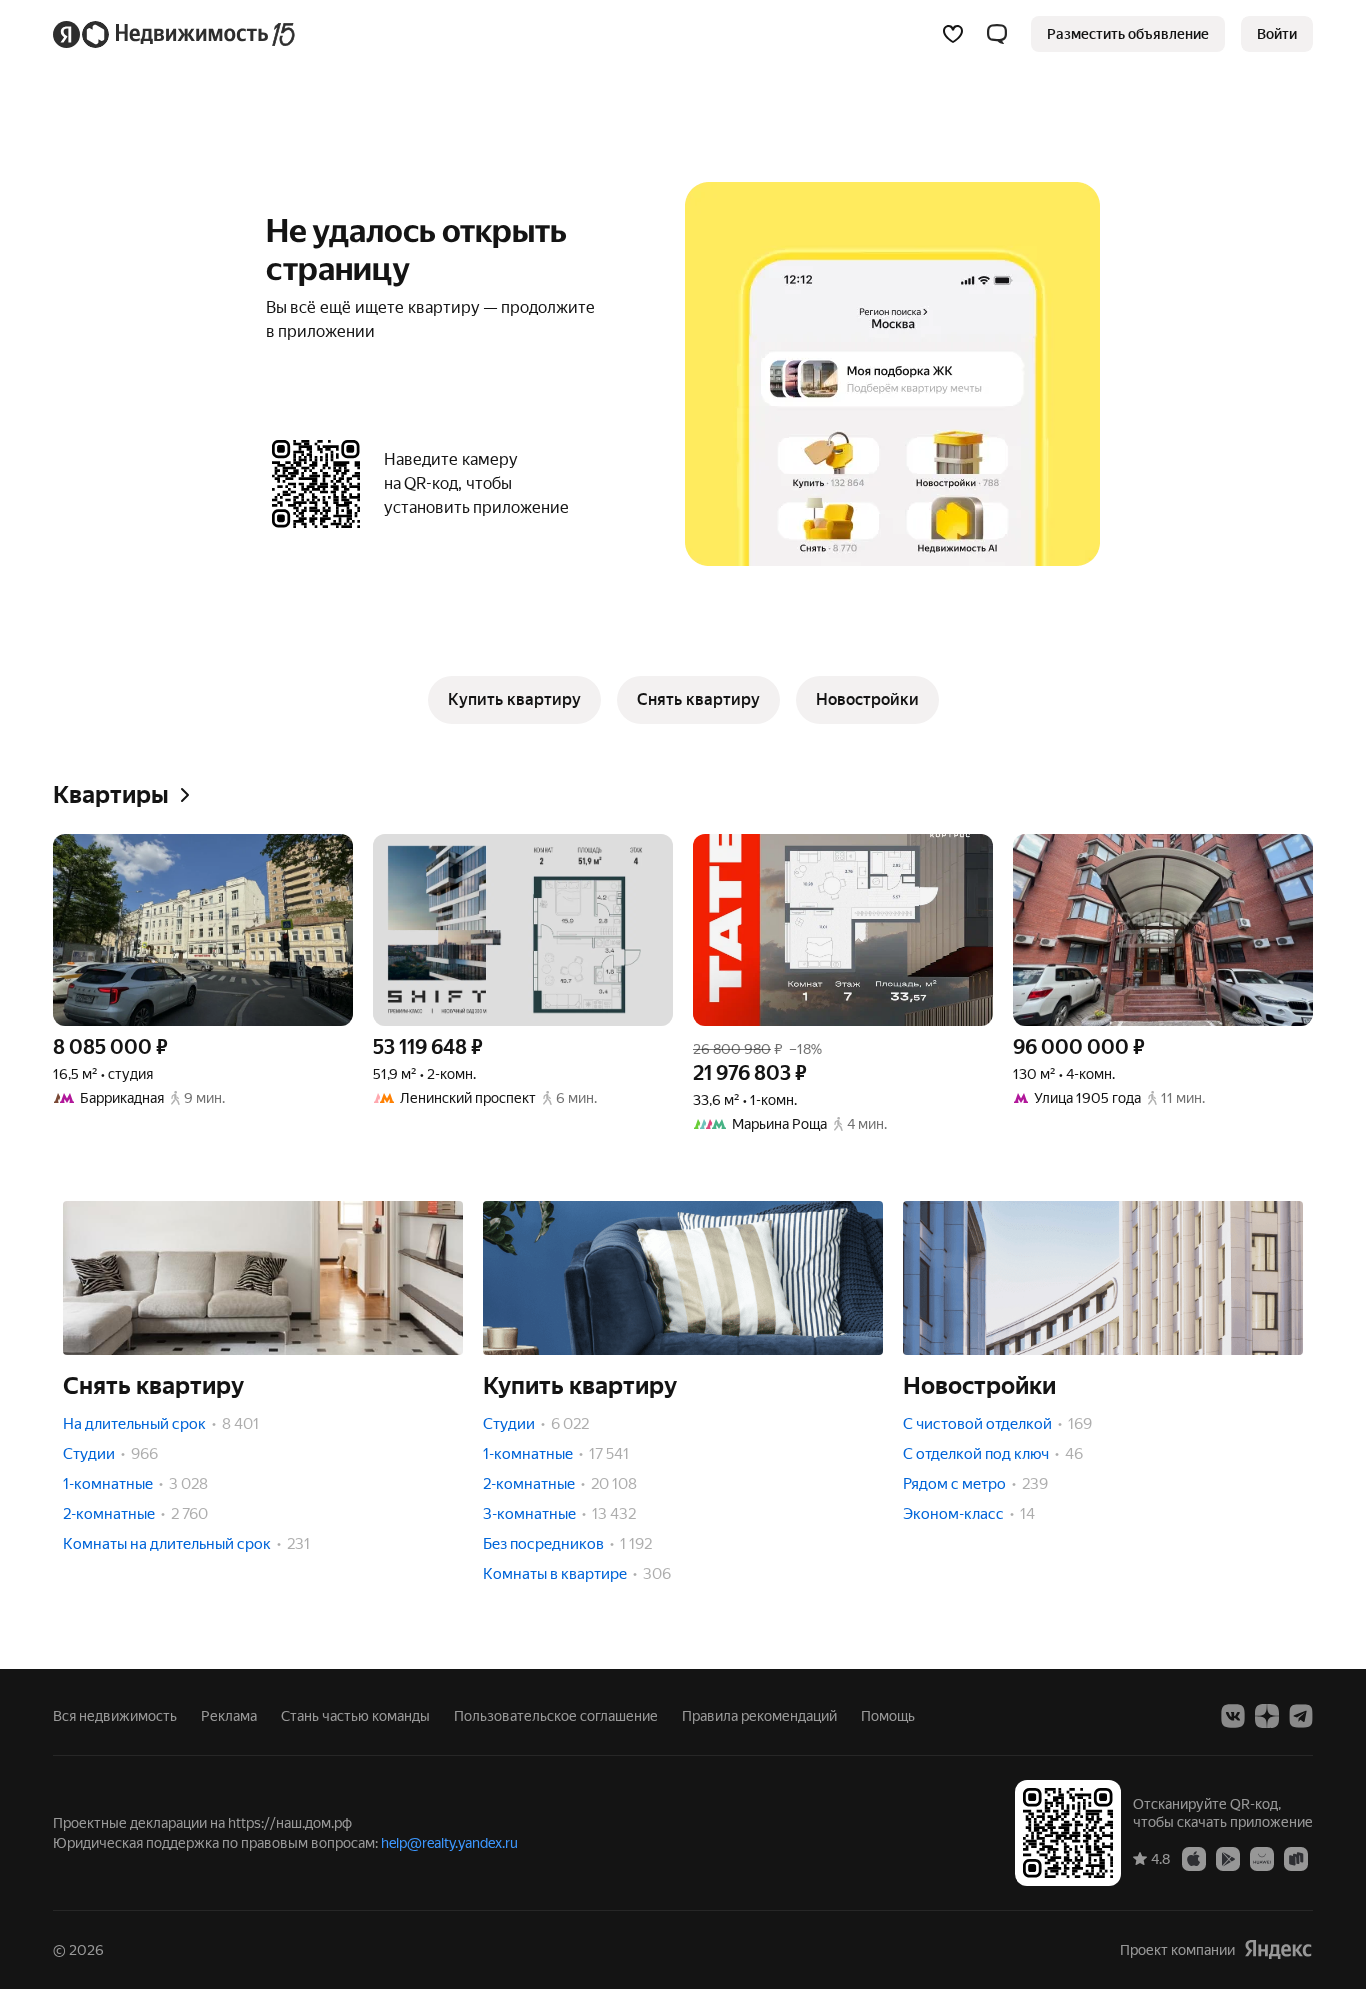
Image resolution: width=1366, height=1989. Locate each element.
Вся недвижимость (115, 1716)
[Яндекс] (1278, 1949)
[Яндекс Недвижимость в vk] (1233, 1716)
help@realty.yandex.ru (449, 1843)
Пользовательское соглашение (556, 1716)
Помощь (888, 1716)
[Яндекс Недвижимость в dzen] (1267, 1716)
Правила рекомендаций (759, 1716)
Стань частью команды (355, 1716)
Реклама (229, 1716)
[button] (997, 34)
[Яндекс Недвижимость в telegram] (1301, 1716)
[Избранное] (953, 34)
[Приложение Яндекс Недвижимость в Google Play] (1228, 1858)
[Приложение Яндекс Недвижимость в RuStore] (1296, 1858)
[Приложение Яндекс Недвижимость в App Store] (1194, 1858)
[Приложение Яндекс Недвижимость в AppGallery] (1262, 1858)
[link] (1277, 34)
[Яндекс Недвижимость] (175, 34)
